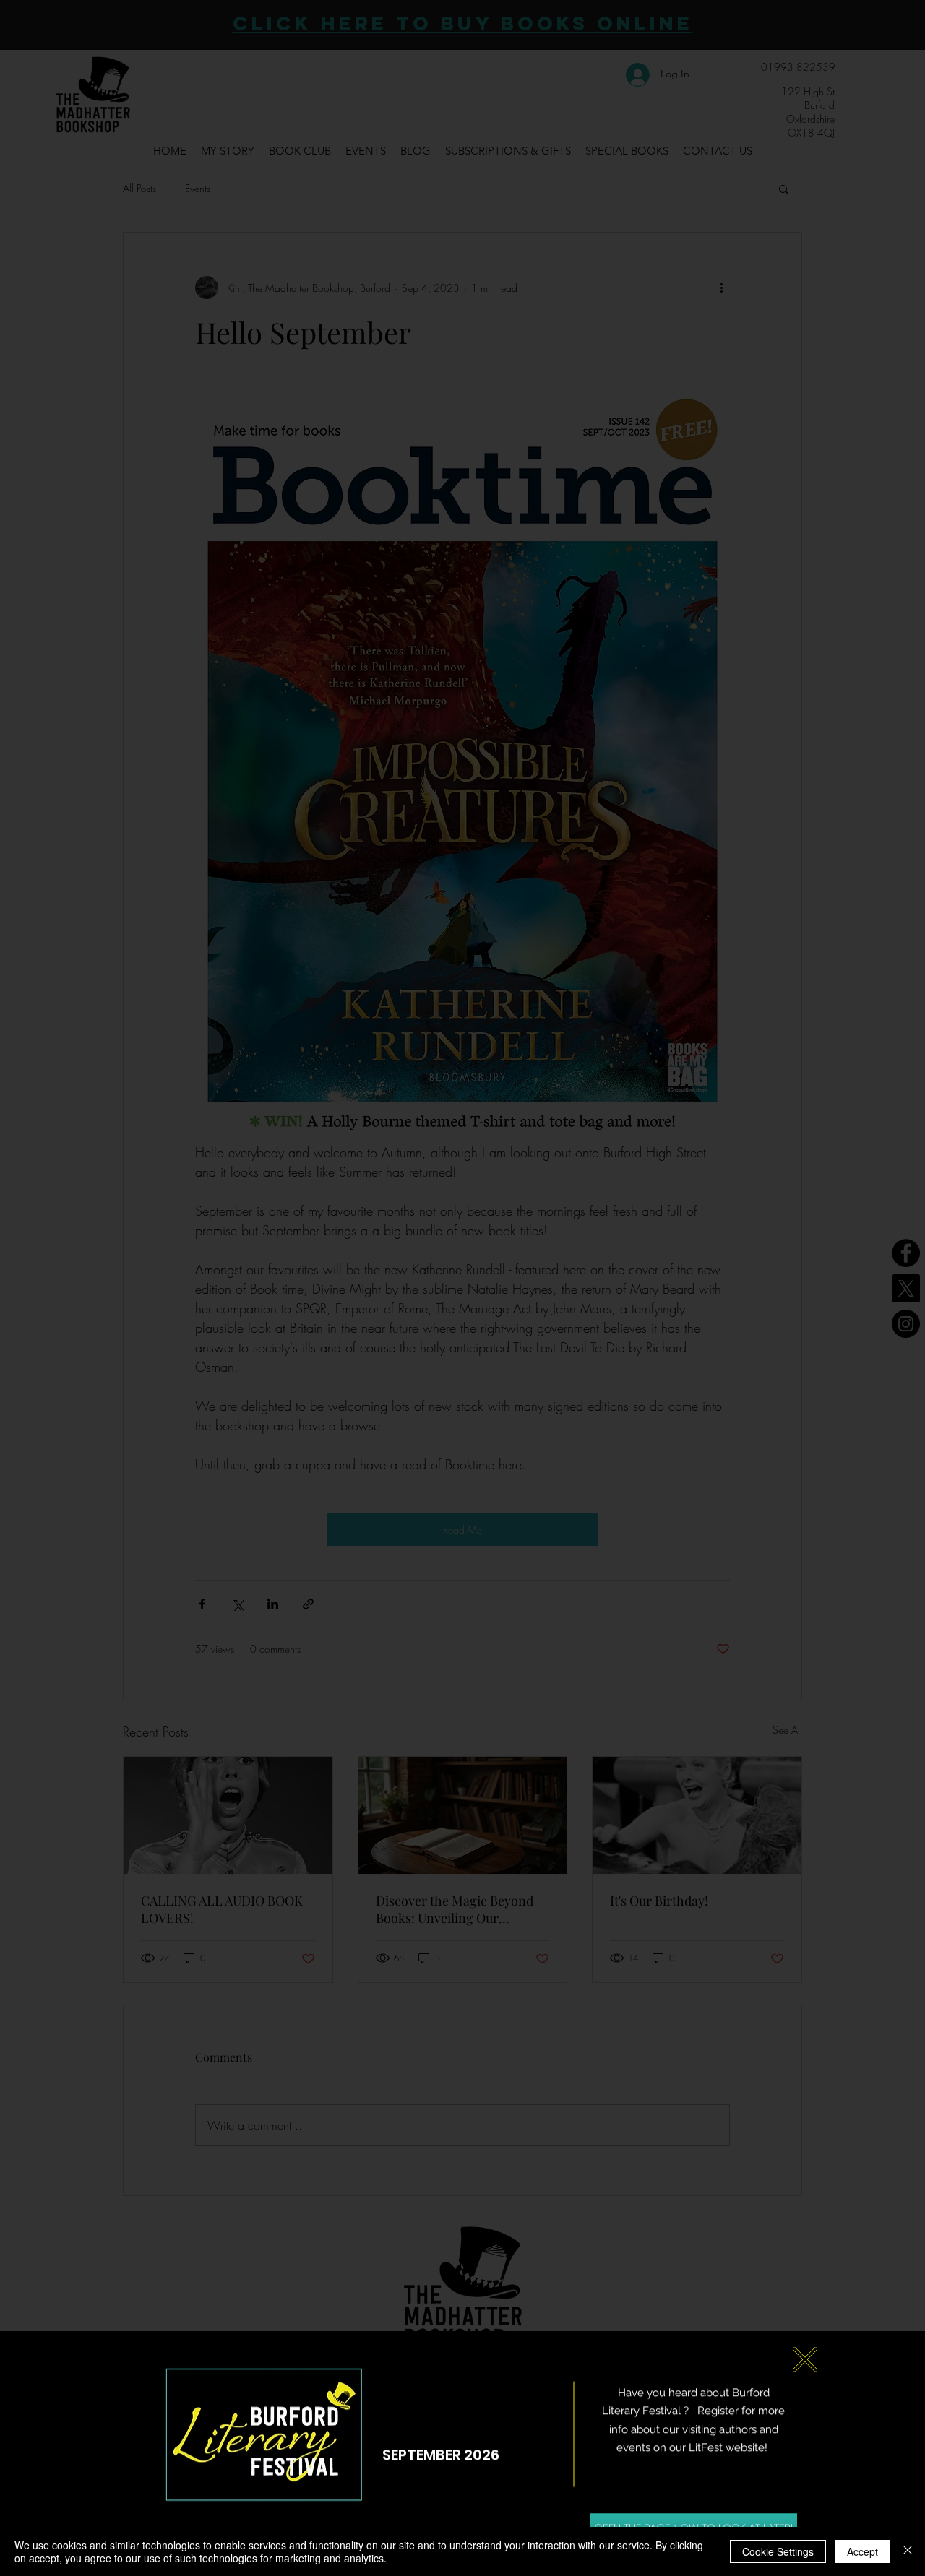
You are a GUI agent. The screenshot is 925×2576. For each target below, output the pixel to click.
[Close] (908, 2551)
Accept (862, 2551)
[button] (805, 2349)
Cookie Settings (778, 2551)
